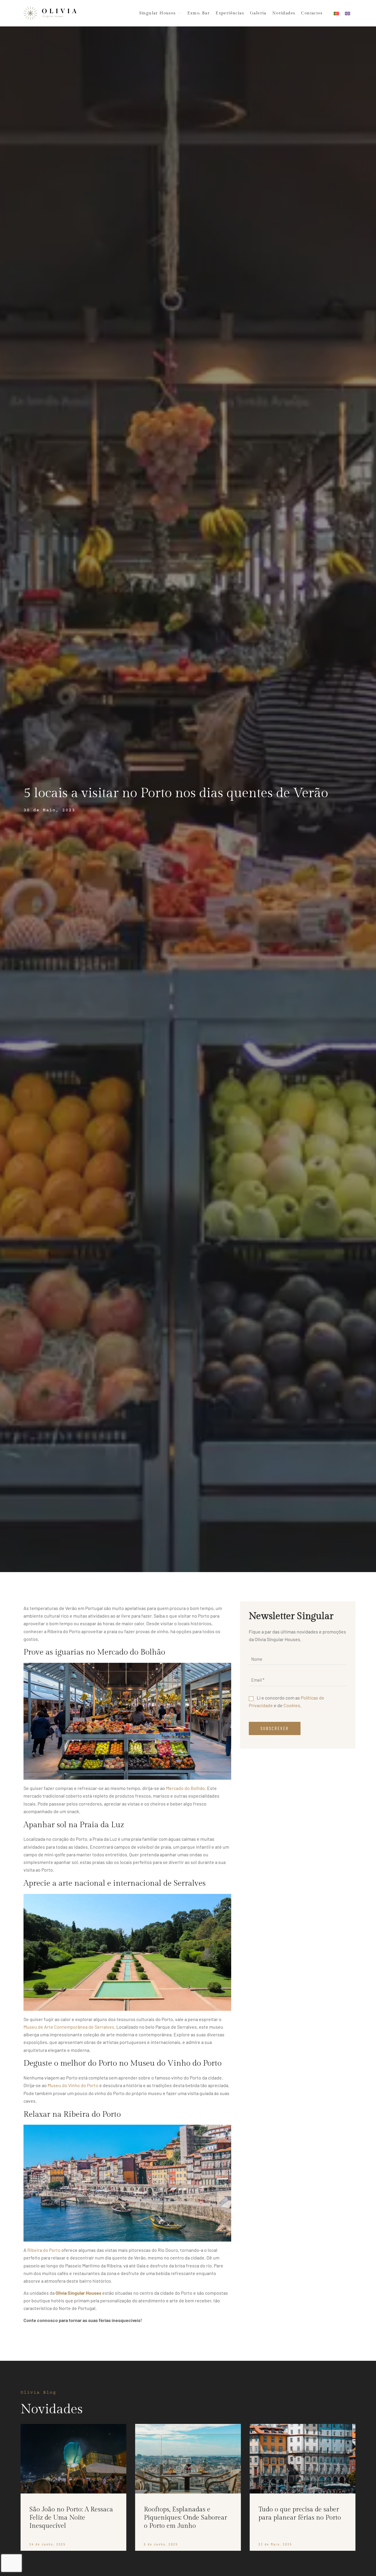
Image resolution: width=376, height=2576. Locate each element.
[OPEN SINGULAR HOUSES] (179, 13)
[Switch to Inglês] (348, 13)
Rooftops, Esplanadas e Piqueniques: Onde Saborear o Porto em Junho (186, 2518)
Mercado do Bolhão (186, 1788)
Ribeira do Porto (44, 2250)
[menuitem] (158, 13)
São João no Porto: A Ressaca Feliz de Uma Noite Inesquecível (71, 2518)
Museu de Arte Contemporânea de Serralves (69, 2027)
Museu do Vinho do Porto (73, 2085)
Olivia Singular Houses (78, 2293)
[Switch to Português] (336, 13)
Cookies (292, 1705)
